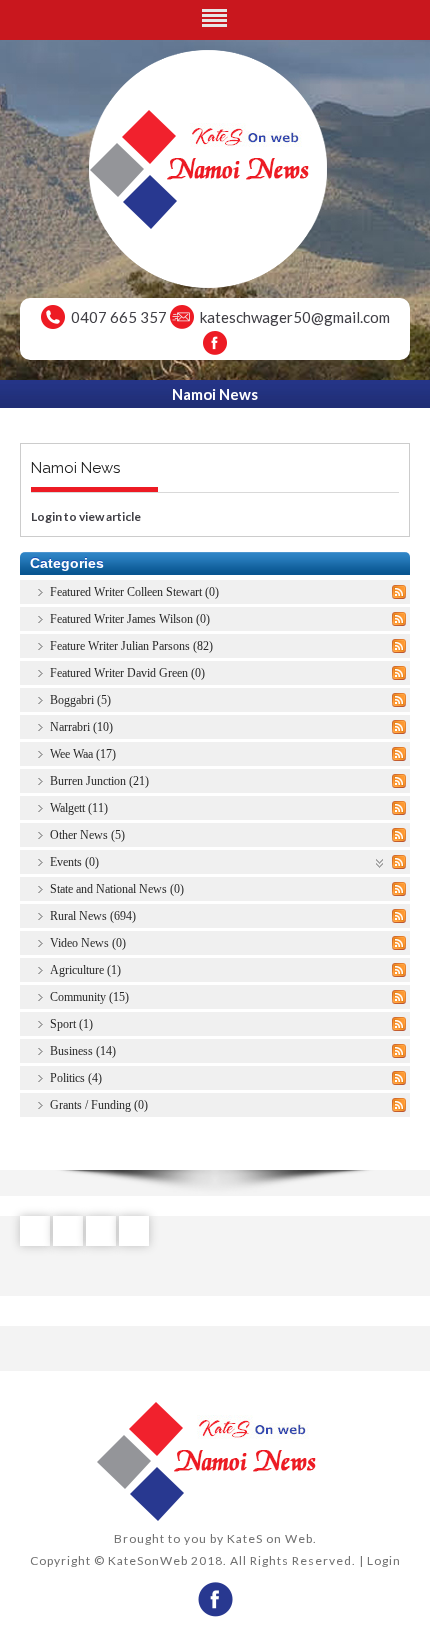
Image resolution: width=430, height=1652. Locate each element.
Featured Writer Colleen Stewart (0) (134, 592)
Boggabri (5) (80, 700)
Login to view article (86, 516)
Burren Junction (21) (99, 781)
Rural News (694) (93, 916)
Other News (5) (87, 835)
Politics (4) (76, 1078)
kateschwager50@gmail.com (295, 317)
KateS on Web (270, 1538)
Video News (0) (88, 943)
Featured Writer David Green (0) (127, 673)
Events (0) (74, 862)
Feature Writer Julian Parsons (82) (131, 646)
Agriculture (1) (85, 970)
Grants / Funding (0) (99, 1105)
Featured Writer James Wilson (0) (130, 619)
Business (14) (83, 1051)
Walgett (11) (79, 808)
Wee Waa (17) (83, 754)
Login (384, 1560)
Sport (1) (71, 1024)
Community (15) (89, 997)
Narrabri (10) (81, 727)
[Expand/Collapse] (380, 861)
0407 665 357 (119, 317)
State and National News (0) (117, 889)
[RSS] (399, 592)
